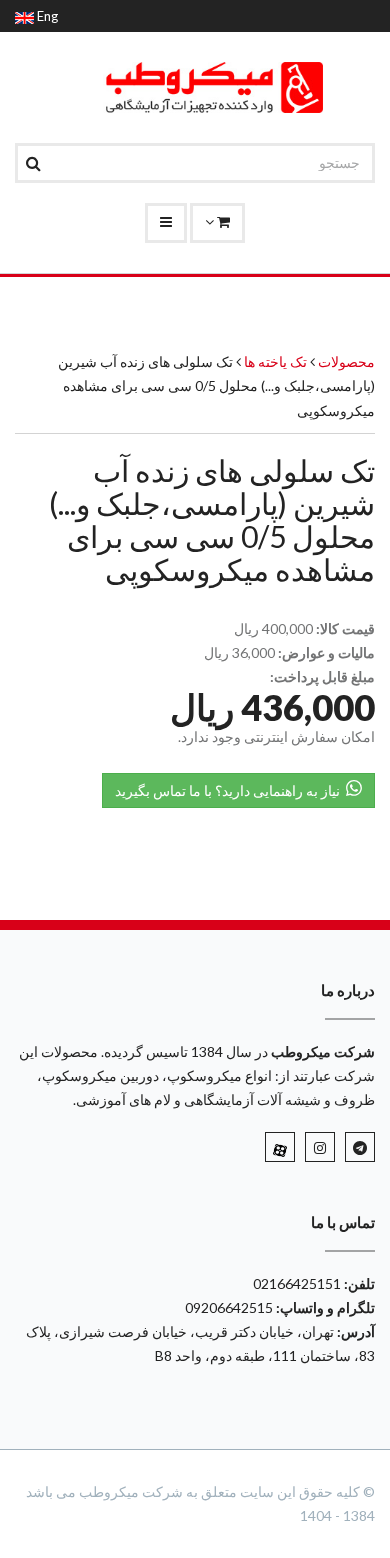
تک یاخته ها (274, 361)
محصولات (346, 361)
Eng (46, 16)
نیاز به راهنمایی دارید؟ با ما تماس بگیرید (230, 790)
